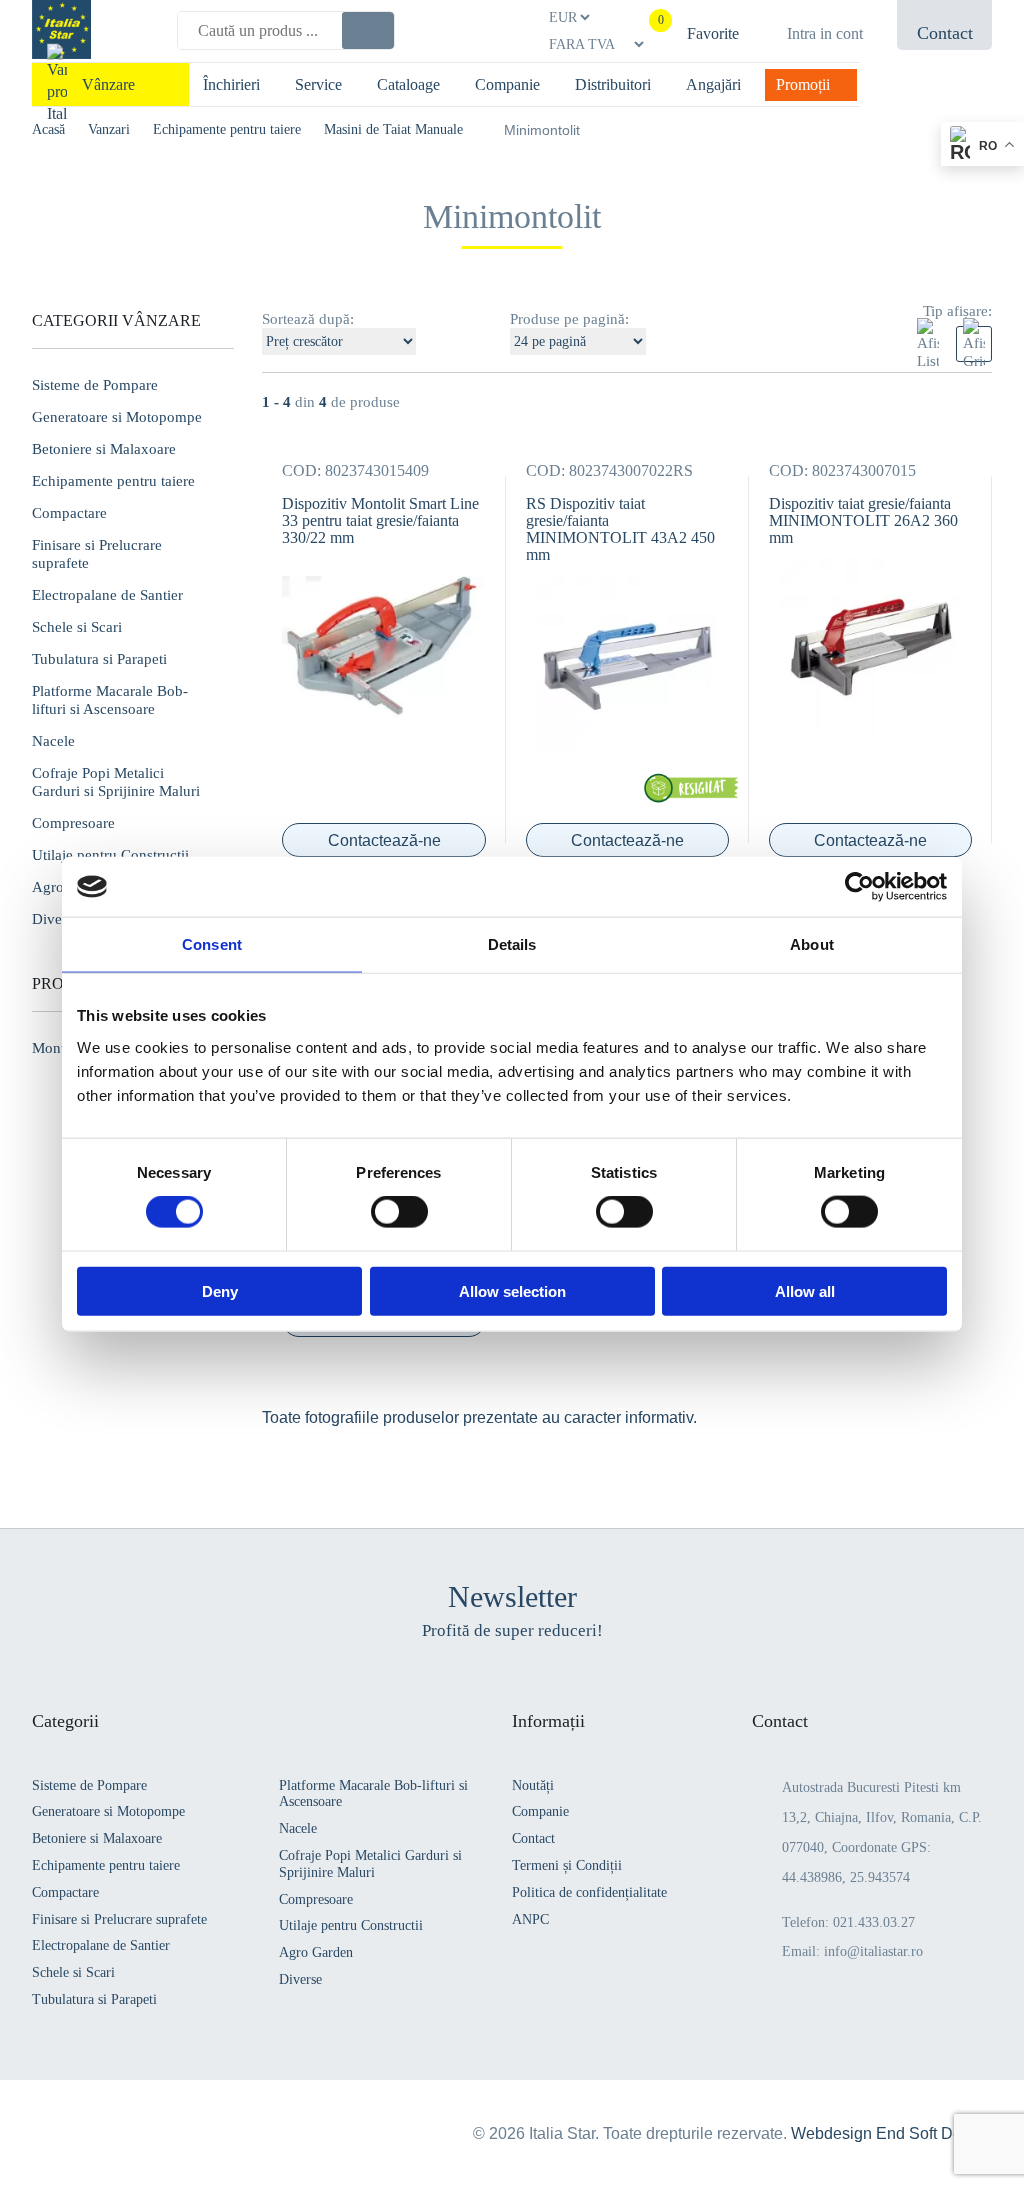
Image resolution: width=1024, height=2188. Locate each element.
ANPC (530, 1919)
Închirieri (231, 84)
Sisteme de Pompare (95, 385)
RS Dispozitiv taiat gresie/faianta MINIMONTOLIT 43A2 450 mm (620, 529)
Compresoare (73, 823)
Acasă (48, 129)
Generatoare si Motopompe (117, 417)
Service (318, 84)
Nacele (53, 741)
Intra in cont (825, 33)
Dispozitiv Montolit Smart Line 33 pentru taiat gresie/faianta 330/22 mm (380, 520)
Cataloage (408, 84)
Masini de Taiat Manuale (393, 129)
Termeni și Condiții (567, 1865)
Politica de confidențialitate (589, 1892)
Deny (220, 1290)
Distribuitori (613, 84)
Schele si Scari (77, 627)
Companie (507, 84)
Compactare (69, 513)
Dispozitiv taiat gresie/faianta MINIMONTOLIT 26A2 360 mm (863, 520)
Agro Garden (316, 1952)
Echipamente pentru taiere (227, 129)
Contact (533, 1838)
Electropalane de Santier (107, 595)
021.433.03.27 (874, 1922)
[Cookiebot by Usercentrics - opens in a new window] (859, 887)
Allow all (805, 1290)
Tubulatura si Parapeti (99, 659)
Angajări (713, 84)
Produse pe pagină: (569, 319)
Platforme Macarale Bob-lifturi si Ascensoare (110, 700)
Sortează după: (308, 319)
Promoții (803, 84)
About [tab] (812, 944)
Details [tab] (512, 944)
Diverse (300, 1979)
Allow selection (512, 1290)
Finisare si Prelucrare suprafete (97, 554)
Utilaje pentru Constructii (110, 855)
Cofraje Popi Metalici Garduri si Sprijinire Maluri (116, 782)
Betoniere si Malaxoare (104, 449)
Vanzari (109, 129)
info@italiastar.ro (873, 1951)
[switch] (399, 1212)
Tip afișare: (957, 311)
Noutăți (533, 1785)
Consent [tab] (212, 944)
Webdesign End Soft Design (891, 2133)
